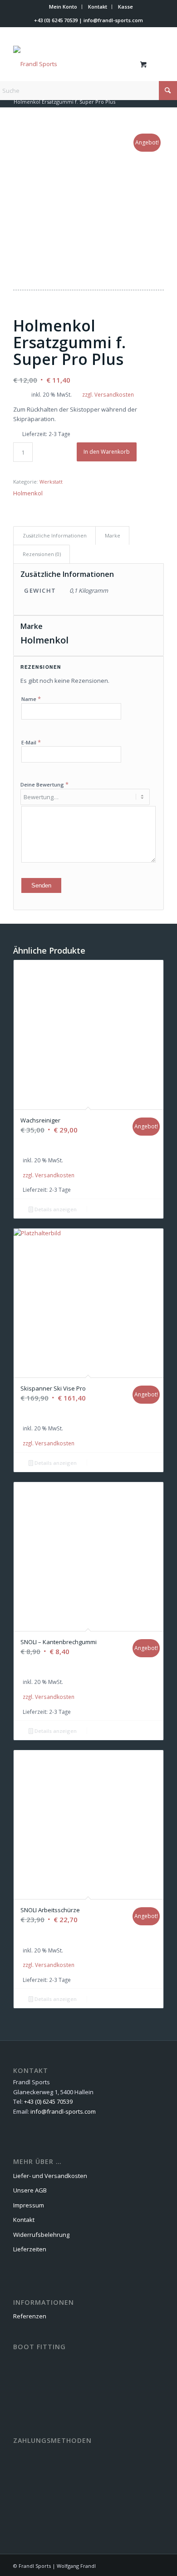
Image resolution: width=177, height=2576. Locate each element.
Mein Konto (63, 7)
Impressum (29, 2205)
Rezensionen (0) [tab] (42, 554)
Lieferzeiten (30, 2249)
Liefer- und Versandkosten (50, 2176)
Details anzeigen (55, 1209)
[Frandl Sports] (73, 64)
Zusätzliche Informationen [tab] (55, 535)
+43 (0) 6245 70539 (56, 20)
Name (31, 699)
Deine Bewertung (44, 784)
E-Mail (31, 742)
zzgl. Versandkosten (108, 394)
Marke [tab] (113, 535)
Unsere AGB (30, 2190)
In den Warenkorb (107, 452)
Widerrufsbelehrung (41, 2235)
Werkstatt (51, 482)
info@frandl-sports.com (113, 20)
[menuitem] (63, 7)
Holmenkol (28, 493)
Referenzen (30, 2316)
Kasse (125, 7)
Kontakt (98, 7)
